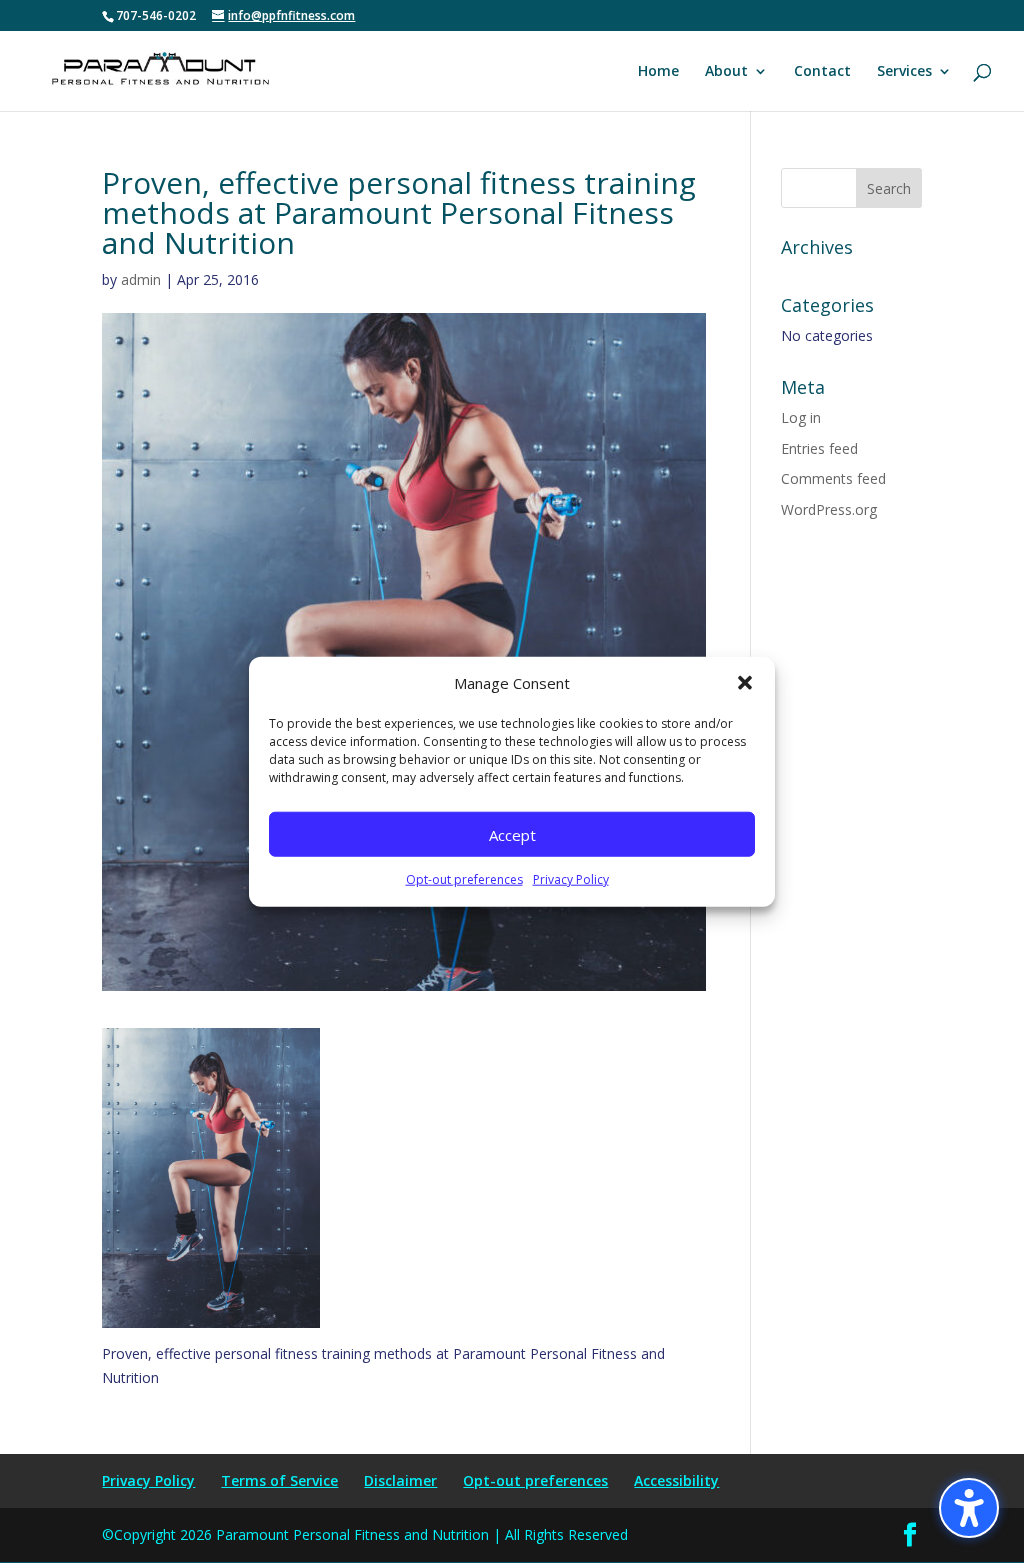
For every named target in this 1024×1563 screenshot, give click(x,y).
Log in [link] (801, 417)
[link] (160, 69)
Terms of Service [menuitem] (279, 1480)
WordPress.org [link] (829, 509)
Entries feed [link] (819, 448)
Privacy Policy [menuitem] (148, 1480)
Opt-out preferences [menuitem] (535, 1480)
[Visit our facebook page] (910, 1535)
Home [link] (658, 72)
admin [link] (141, 279)
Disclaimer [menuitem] (400, 1480)
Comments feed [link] (833, 478)
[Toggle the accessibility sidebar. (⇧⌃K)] (969, 1508)
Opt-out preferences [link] (464, 879)
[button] (745, 683)
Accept (512, 835)
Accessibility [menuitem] (676, 1480)
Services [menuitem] (904, 72)
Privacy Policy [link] (571, 879)
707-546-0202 (156, 15)
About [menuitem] (726, 72)
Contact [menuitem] (822, 72)
